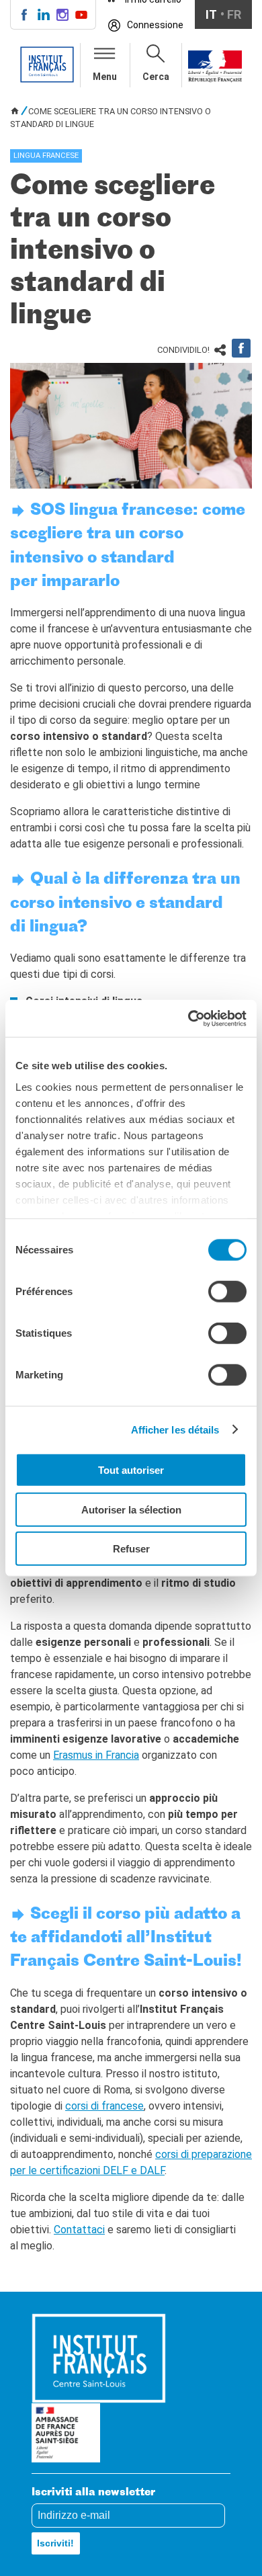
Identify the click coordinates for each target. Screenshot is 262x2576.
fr (234, 14)
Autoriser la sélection (131, 1509)
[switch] (227, 1292)
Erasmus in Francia (96, 1755)
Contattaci (79, 2230)
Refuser (131, 1549)
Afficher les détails (175, 1429)
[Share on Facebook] (241, 348)
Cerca (156, 77)
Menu (105, 77)
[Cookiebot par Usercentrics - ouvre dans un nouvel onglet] (188, 1018)
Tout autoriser (131, 1470)
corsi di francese (104, 2106)
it (211, 14)
